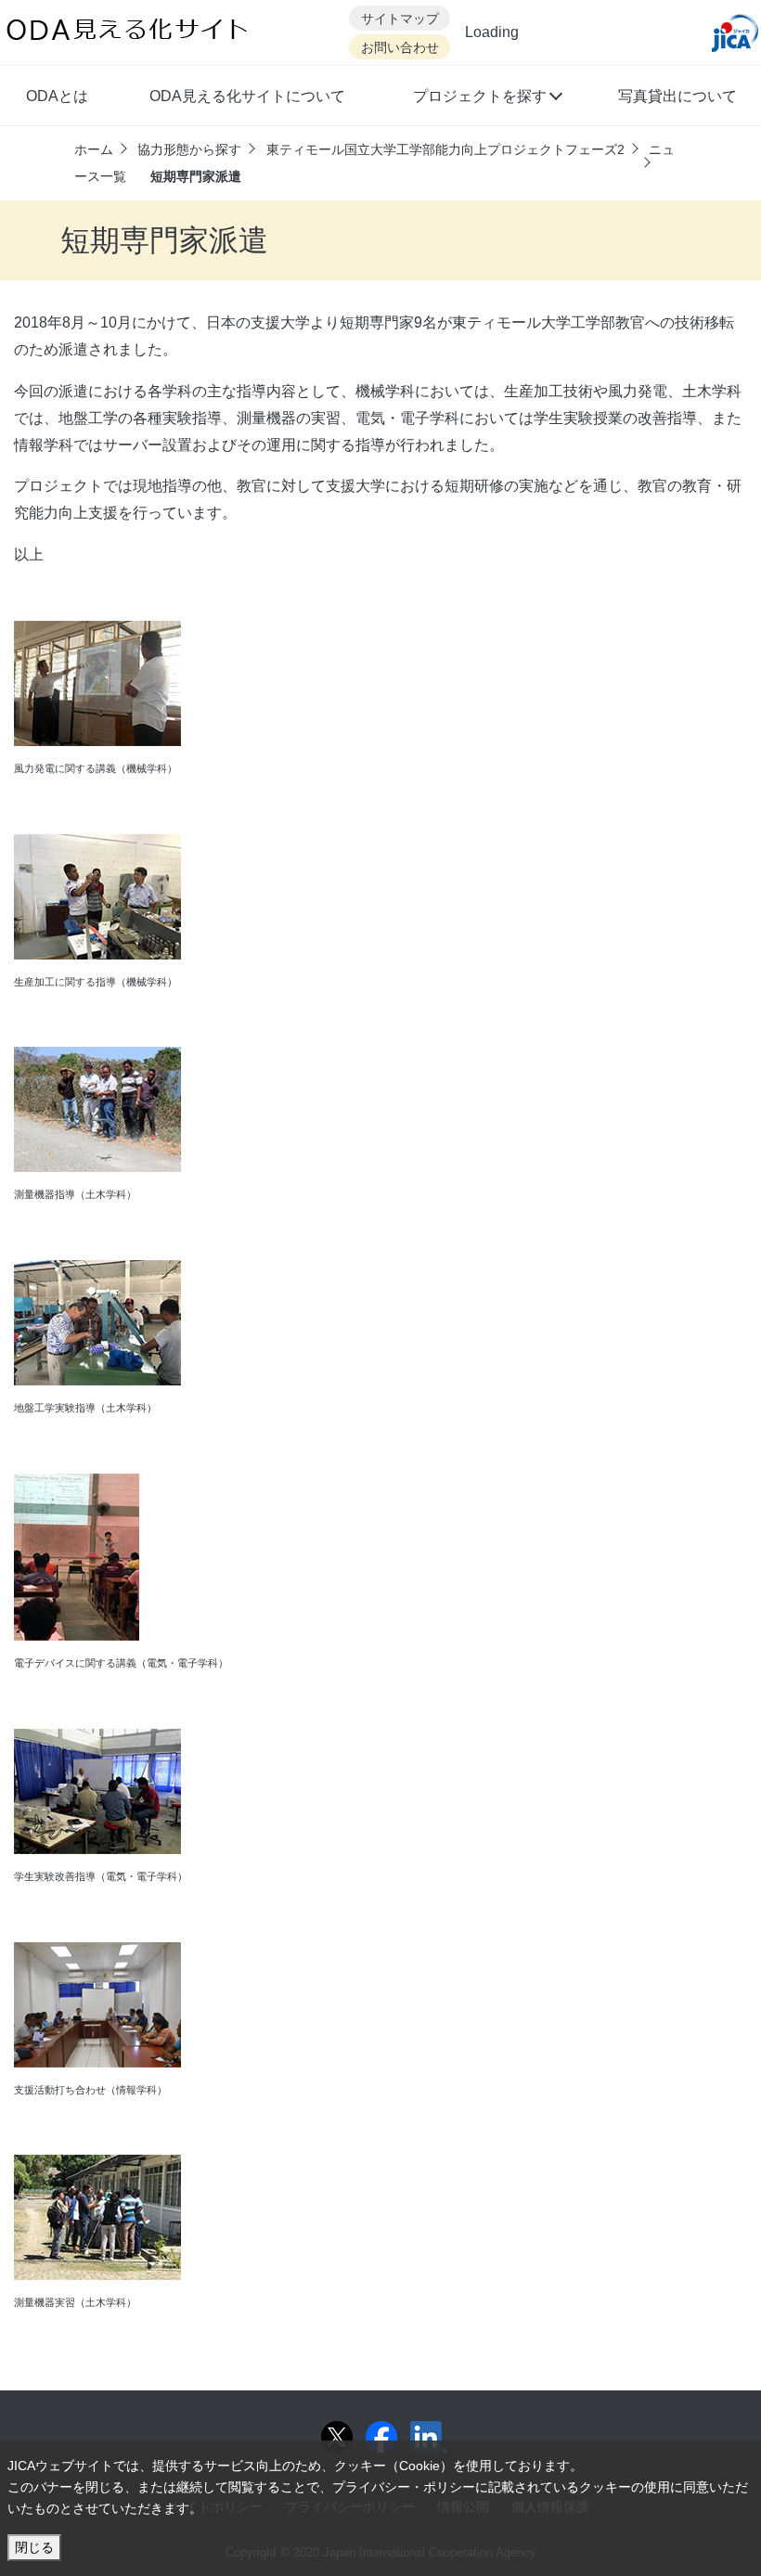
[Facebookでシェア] (381, 2437)
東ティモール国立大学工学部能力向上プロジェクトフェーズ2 (445, 149)
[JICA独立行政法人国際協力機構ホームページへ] (735, 33)
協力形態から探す (189, 149)
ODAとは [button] (57, 96)
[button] (487, 98)
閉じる (34, 2547)
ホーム (94, 149)
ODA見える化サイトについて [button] (247, 96)
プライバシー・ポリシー (404, 2487)
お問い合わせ (400, 48)
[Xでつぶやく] (337, 2437)
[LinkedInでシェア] (429, 2437)
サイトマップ (400, 19)
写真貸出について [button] (677, 96)
